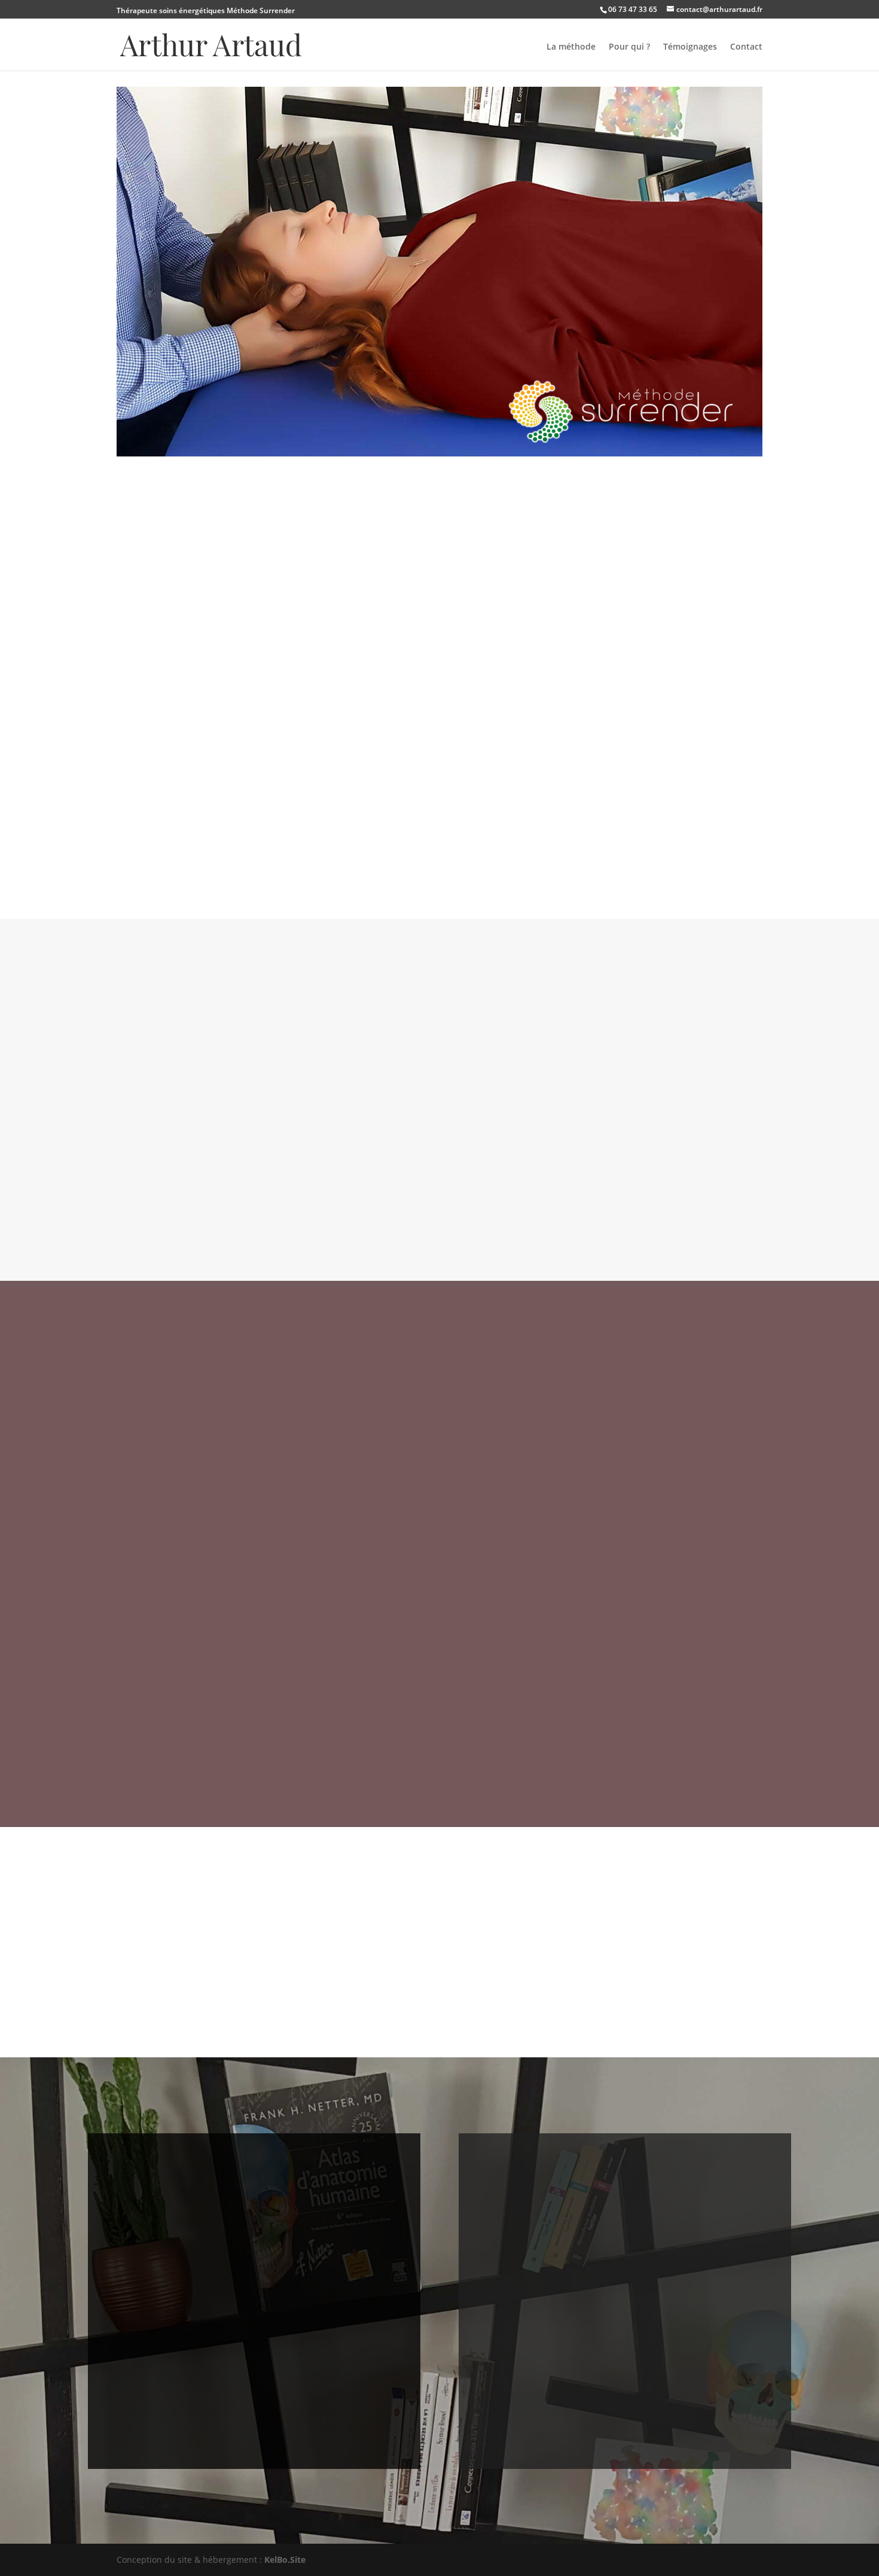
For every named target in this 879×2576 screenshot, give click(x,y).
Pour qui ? (629, 47)
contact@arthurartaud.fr (254, 2321)
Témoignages (690, 47)
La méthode (571, 47)
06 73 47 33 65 (633, 9)
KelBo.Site (285, 2560)
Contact (746, 47)
